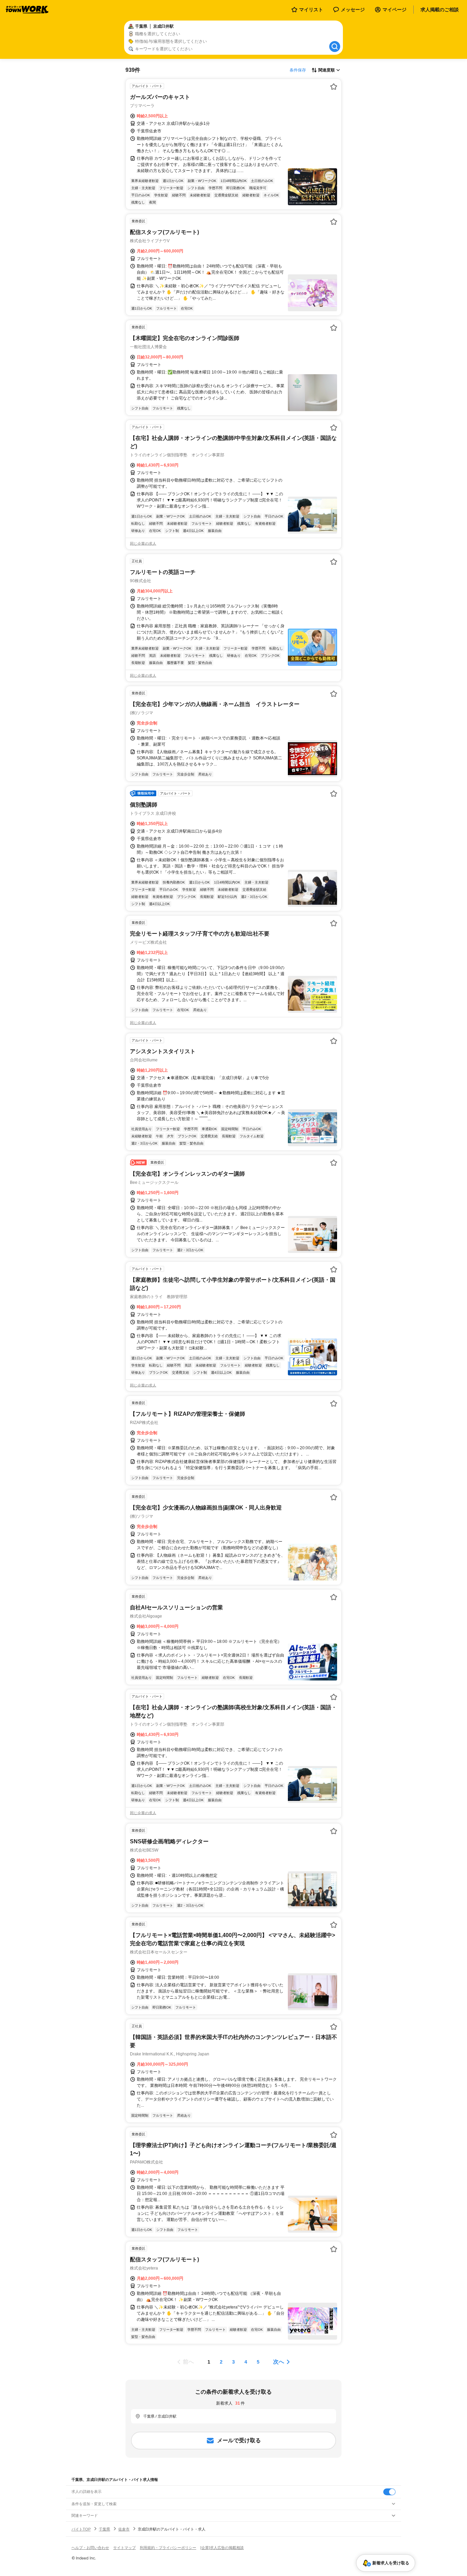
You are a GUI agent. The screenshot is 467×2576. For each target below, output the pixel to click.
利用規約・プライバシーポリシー (168, 2548)
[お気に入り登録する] (334, 87)
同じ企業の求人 (143, 544)
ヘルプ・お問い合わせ (90, 2548)
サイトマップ (124, 2548)
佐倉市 (124, 2529)
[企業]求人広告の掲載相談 (222, 2548)
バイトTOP (81, 2529)
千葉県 (104, 2529)
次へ (279, 2362)
